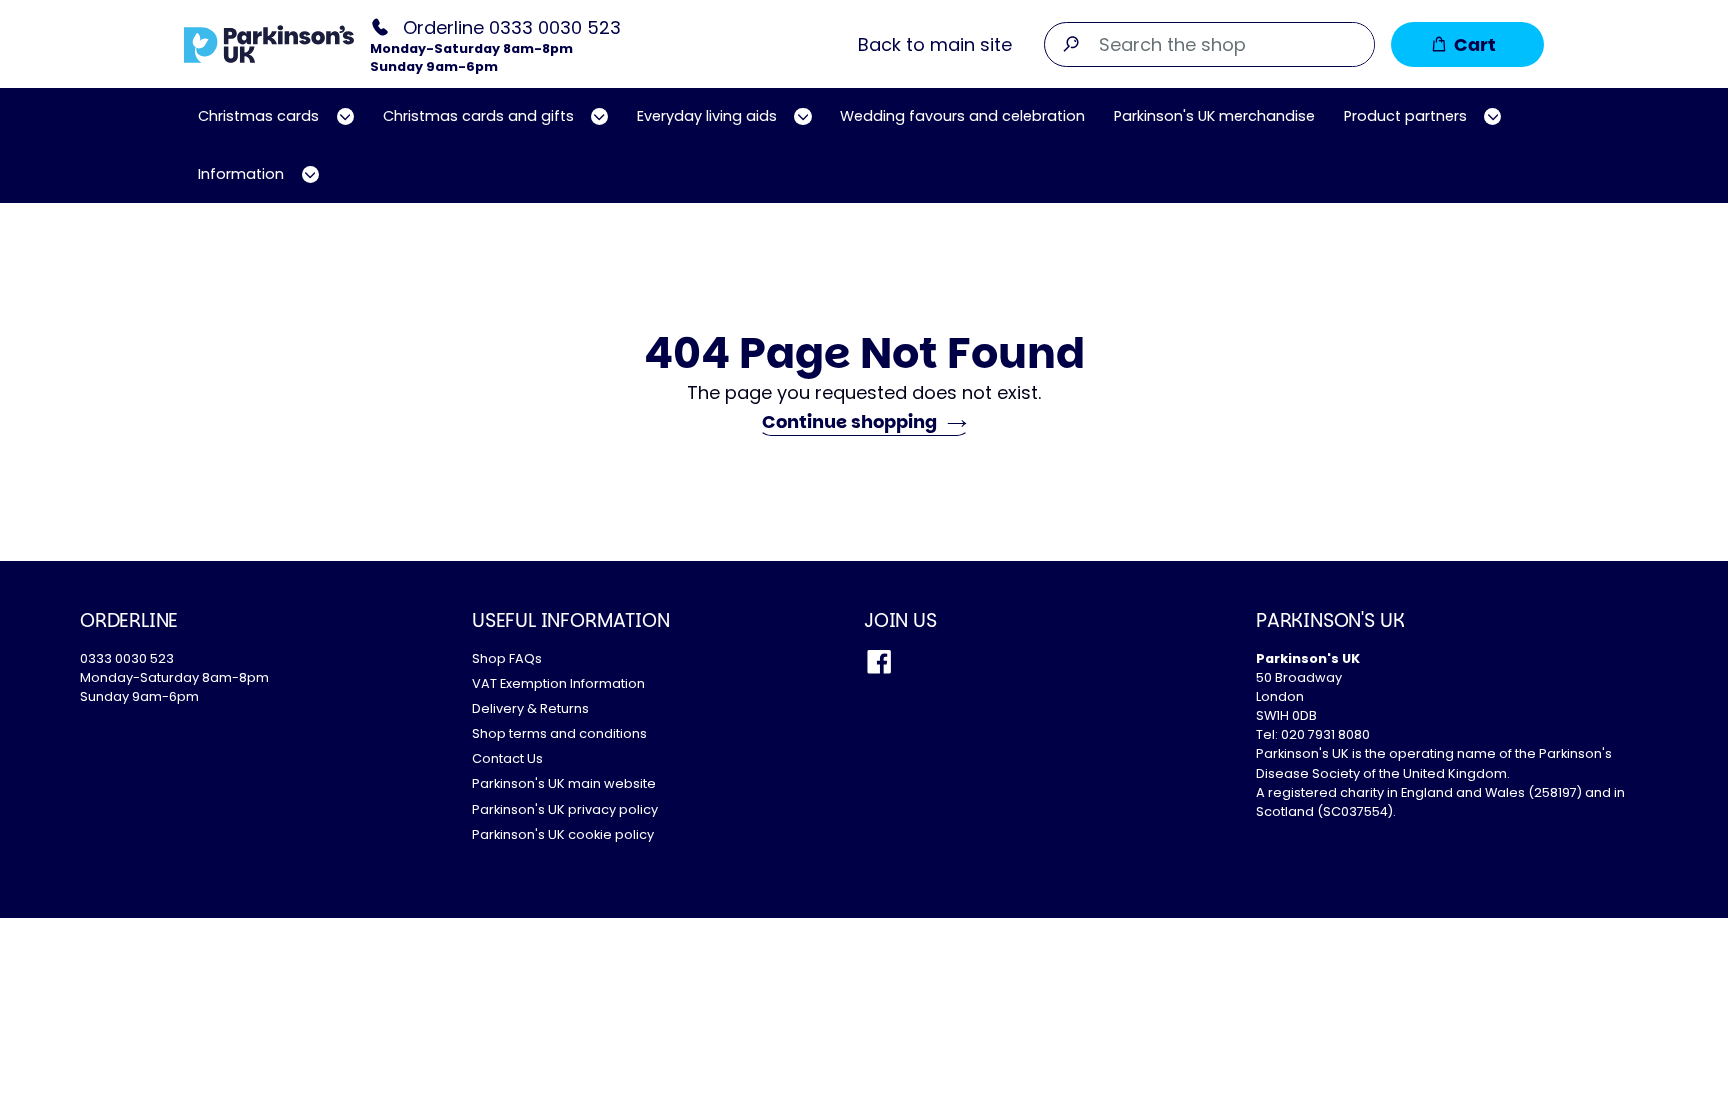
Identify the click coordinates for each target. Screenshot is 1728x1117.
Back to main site (935, 44)
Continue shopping (849, 421)
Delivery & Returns (530, 708)
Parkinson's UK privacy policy (565, 809)
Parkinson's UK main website (564, 783)
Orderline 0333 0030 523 (512, 26)
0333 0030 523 (127, 658)
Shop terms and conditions (559, 733)
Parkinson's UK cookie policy (563, 834)
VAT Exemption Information (558, 683)
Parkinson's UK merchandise (1214, 116)
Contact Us (507, 758)
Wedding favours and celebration (962, 116)
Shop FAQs (507, 658)
